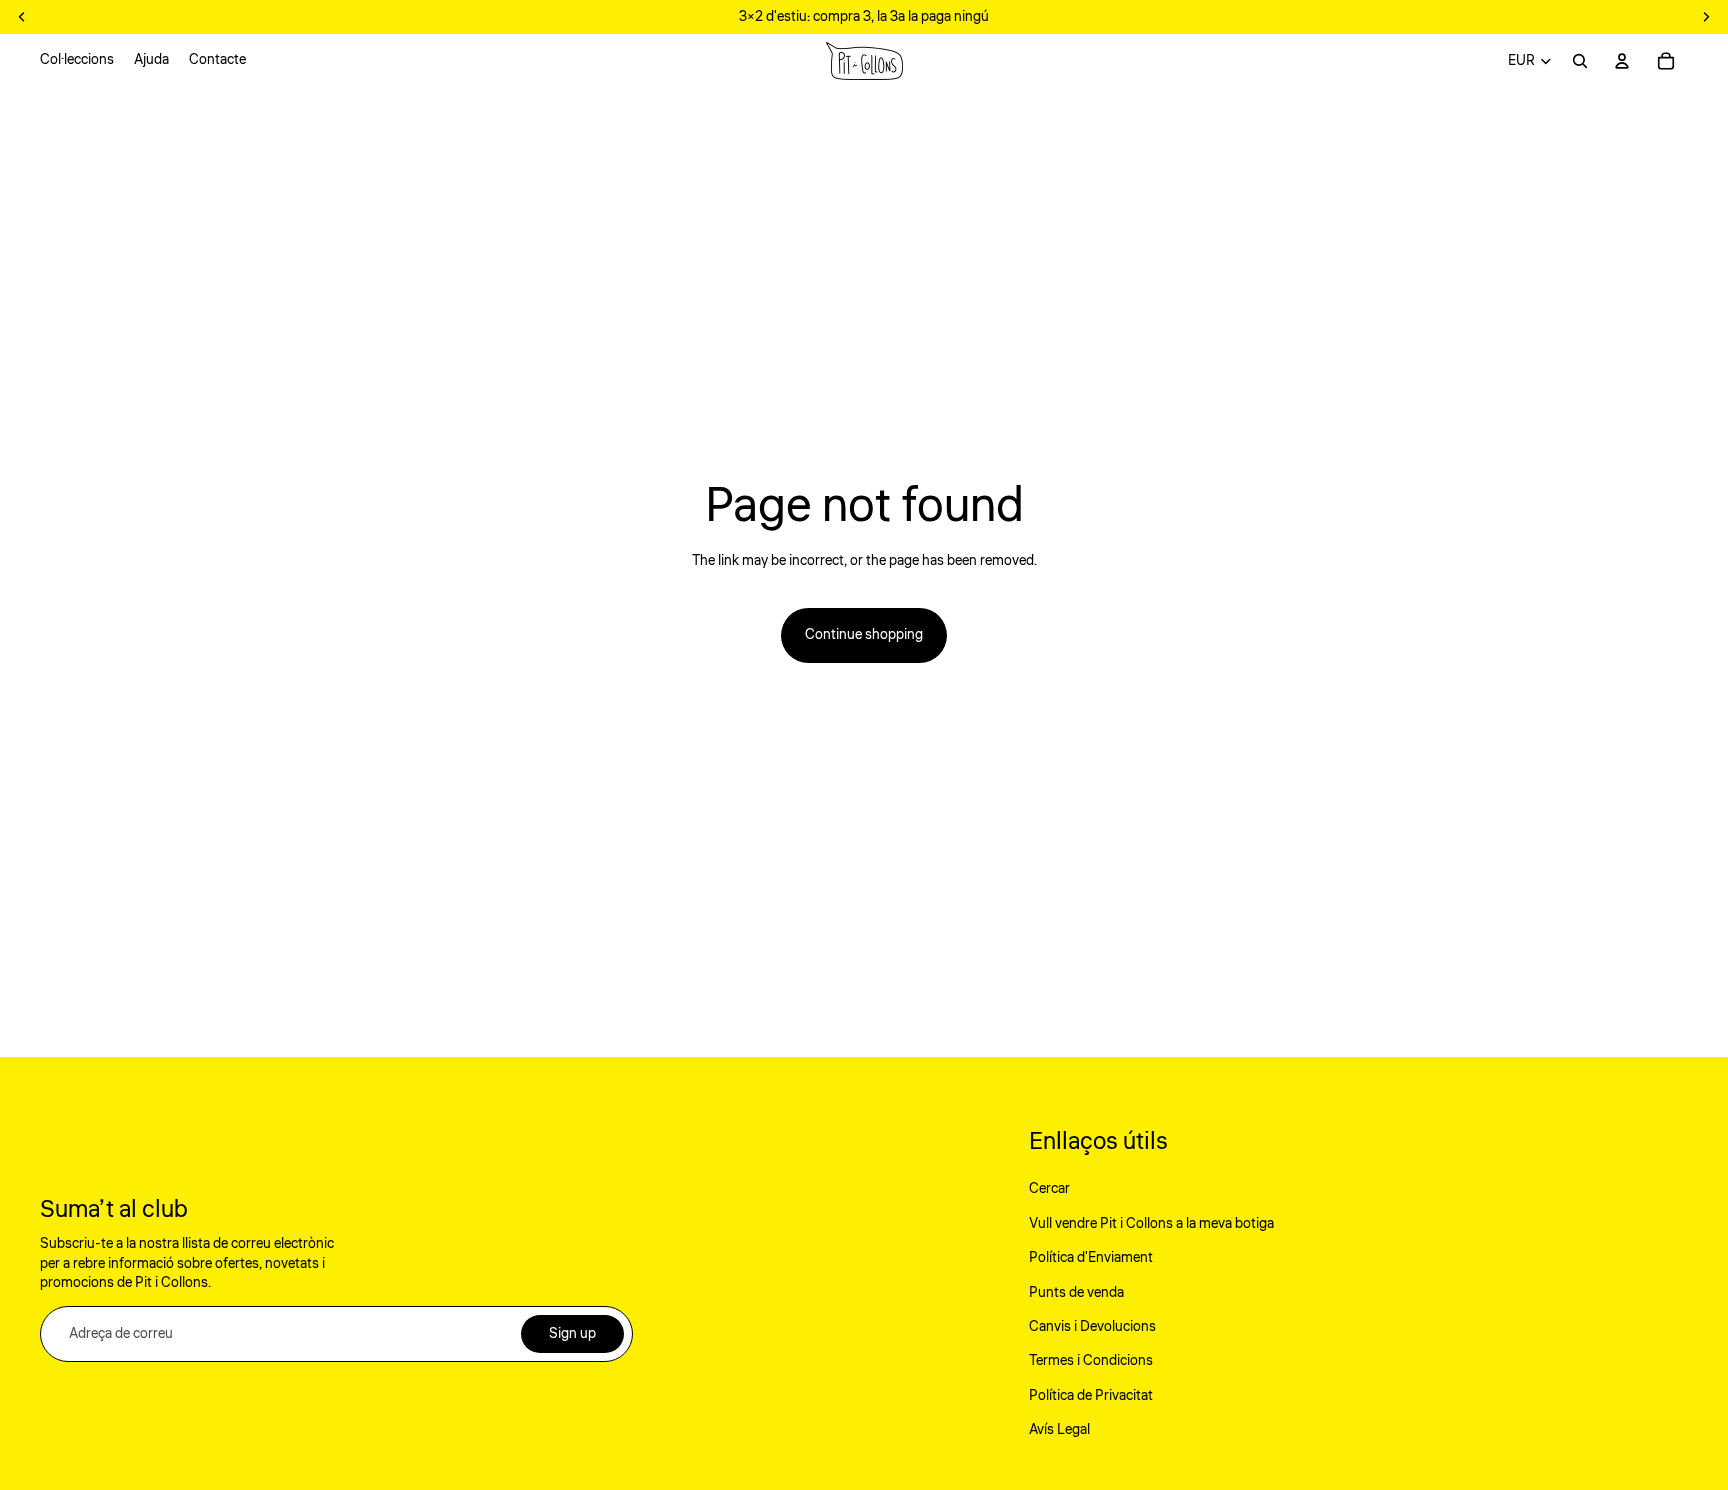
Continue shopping (864, 635)
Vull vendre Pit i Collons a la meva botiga (1151, 1224)
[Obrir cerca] (1580, 61)
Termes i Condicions (1091, 1361)
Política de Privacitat (1091, 1396)
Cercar (1049, 1189)
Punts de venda (1076, 1293)
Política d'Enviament (1091, 1258)
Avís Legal (1059, 1430)
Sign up (572, 1334)
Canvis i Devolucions (1092, 1327)
